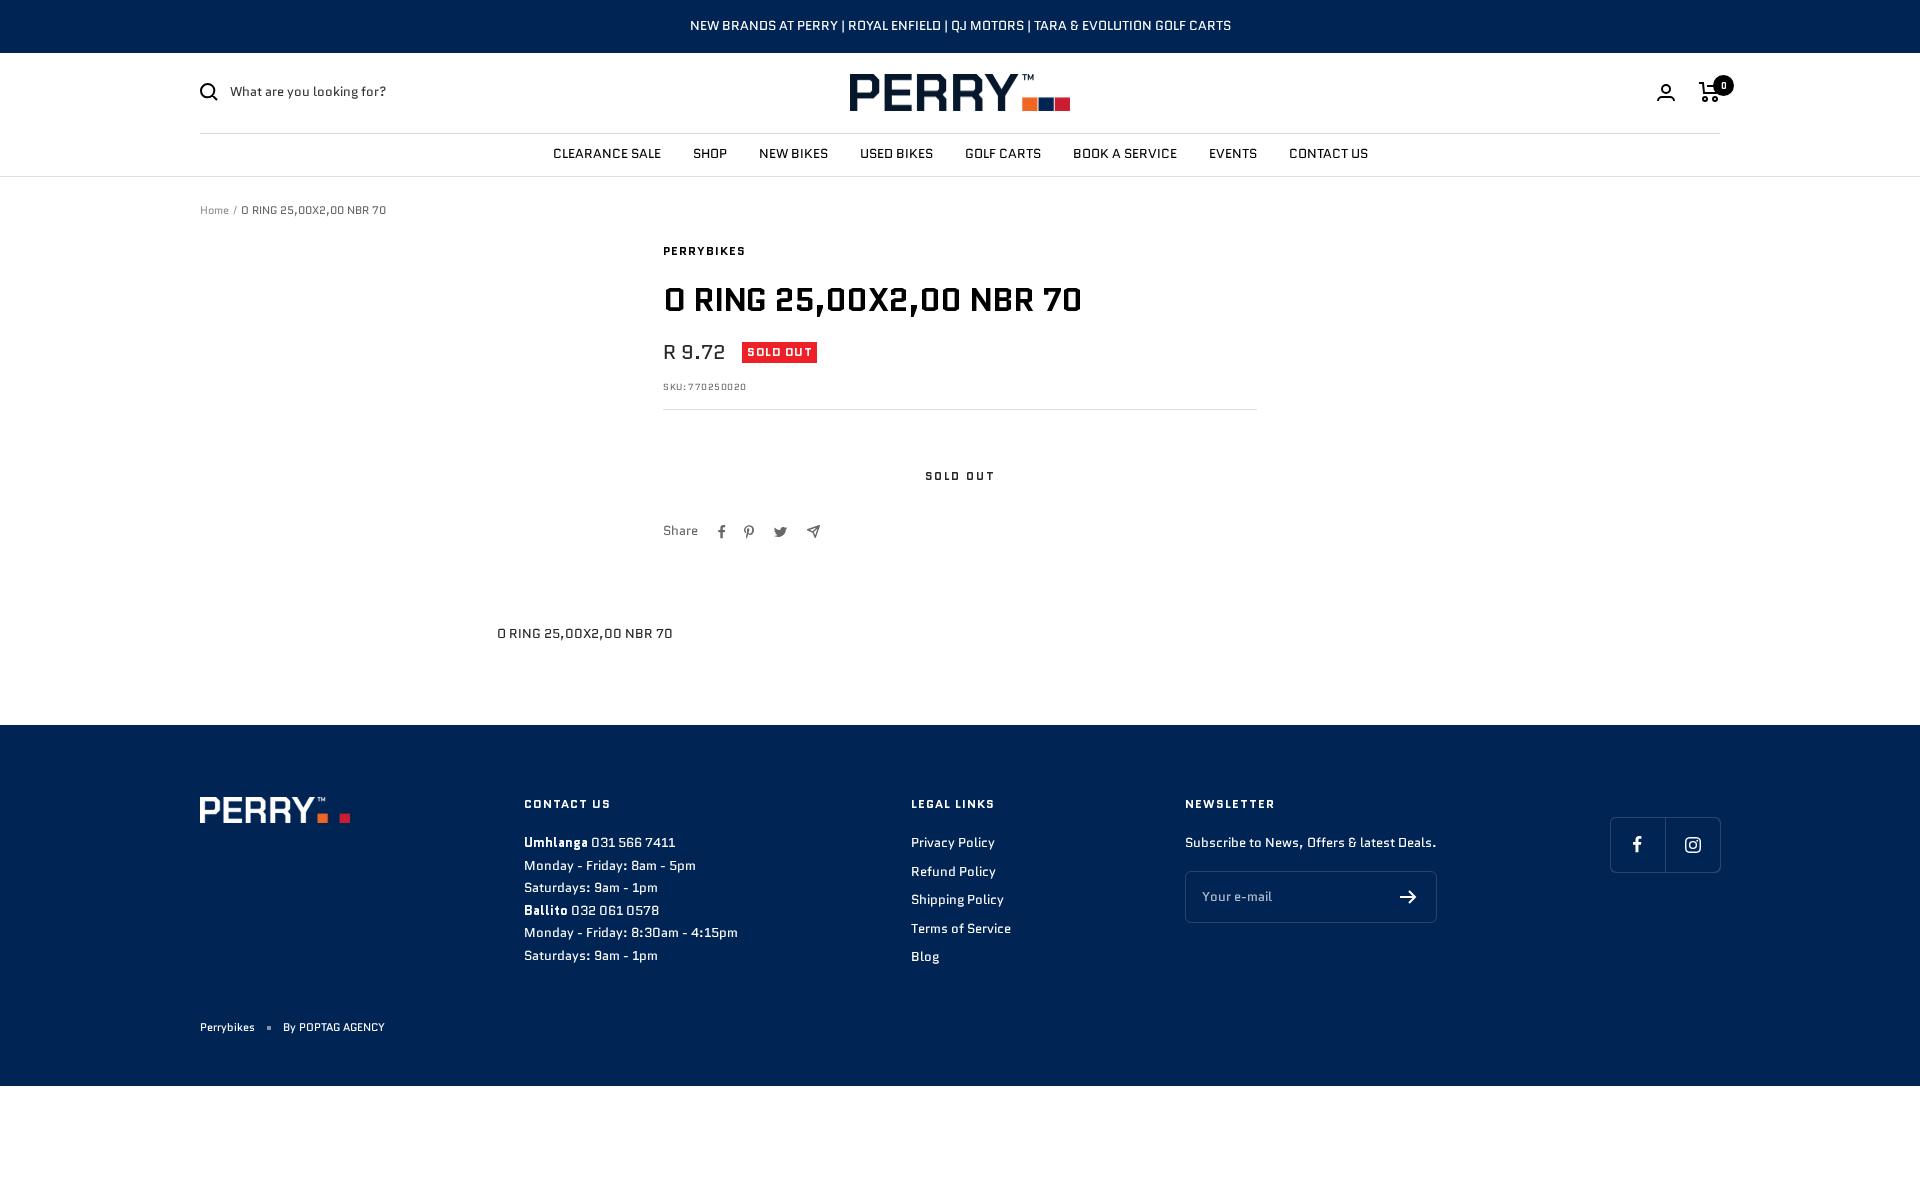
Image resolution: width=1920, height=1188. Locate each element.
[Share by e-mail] (813, 531)
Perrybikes (704, 250)
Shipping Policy (957, 899)
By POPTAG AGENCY (334, 1027)
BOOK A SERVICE (1125, 152)
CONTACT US (1328, 152)
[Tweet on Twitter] (780, 532)
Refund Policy (953, 871)
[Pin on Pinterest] (749, 532)
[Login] (1666, 92)
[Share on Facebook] (722, 532)
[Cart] (1709, 92)
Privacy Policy (953, 842)
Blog (925, 956)
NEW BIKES (793, 152)
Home (214, 210)
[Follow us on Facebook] (1637, 844)
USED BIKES (896, 152)
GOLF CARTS (1003, 152)
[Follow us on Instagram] (1692, 844)
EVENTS (1233, 152)
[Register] (1408, 897)
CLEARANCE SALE (607, 152)
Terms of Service (961, 928)
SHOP (710, 152)
